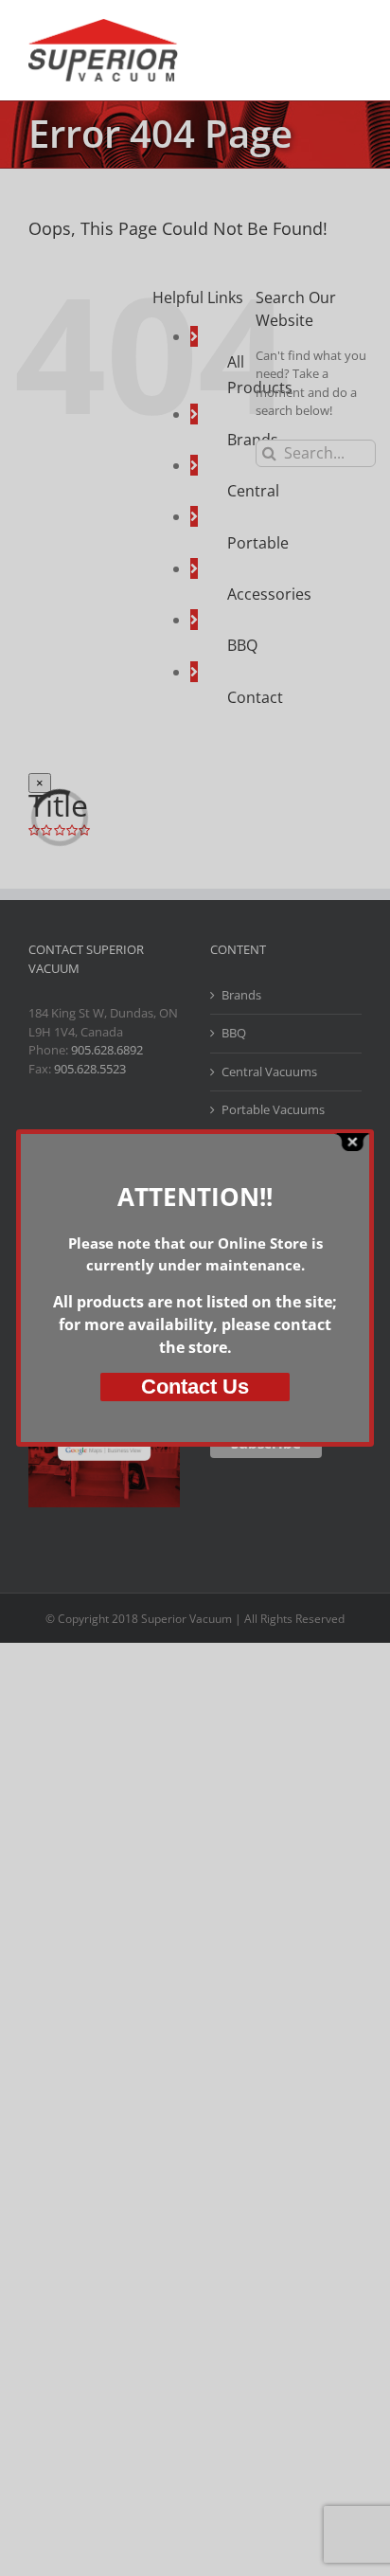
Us (195, 1387)
